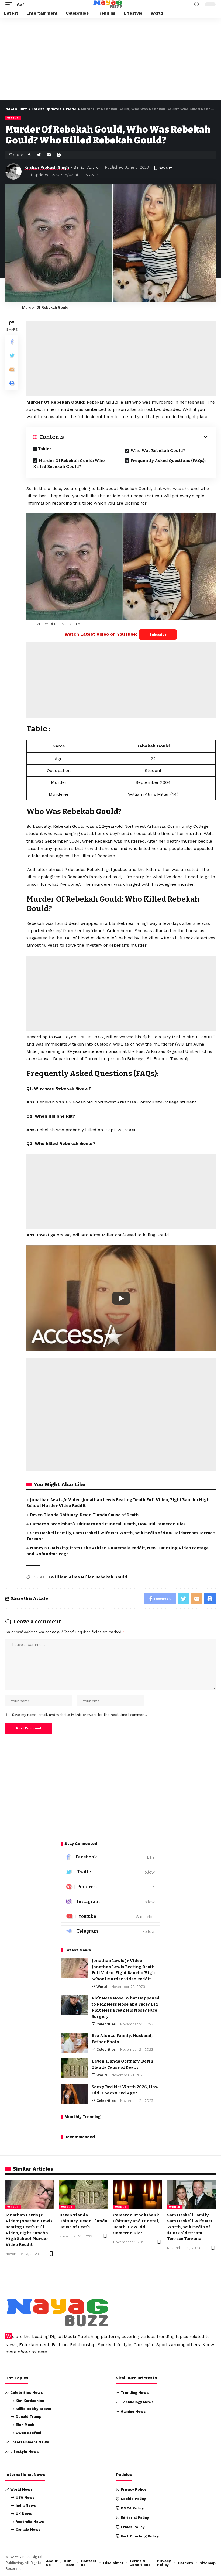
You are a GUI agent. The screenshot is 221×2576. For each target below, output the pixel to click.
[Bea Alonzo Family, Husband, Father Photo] (74, 2043)
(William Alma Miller (71, 1577)
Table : (45, 449)
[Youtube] (110, 1917)
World (13, 118)
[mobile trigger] (10, 4)
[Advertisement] (110, 60)
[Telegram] (110, 1931)
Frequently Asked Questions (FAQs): (168, 461)
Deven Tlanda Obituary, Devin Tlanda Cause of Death (84, 1515)
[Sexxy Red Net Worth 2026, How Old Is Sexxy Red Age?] (74, 2094)
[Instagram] (110, 1902)
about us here (32, 2352)
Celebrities (106, 2024)
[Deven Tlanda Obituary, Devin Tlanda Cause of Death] (74, 2068)
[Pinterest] (110, 1887)
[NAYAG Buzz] (108, 4)
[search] (197, 4)
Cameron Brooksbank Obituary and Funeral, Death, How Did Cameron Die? (108, 1524)
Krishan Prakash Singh (47, 167)
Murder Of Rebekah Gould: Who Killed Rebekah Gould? (69, 464)
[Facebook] (110, 1857)
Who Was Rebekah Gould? (158, 451)
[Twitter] (110, 1872)
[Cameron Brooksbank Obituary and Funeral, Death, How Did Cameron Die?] (137, 2195)
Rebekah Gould (111, 1577)
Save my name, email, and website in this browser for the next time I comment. (80, 1715)
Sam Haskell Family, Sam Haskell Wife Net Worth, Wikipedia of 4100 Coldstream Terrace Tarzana (190, 2227)
